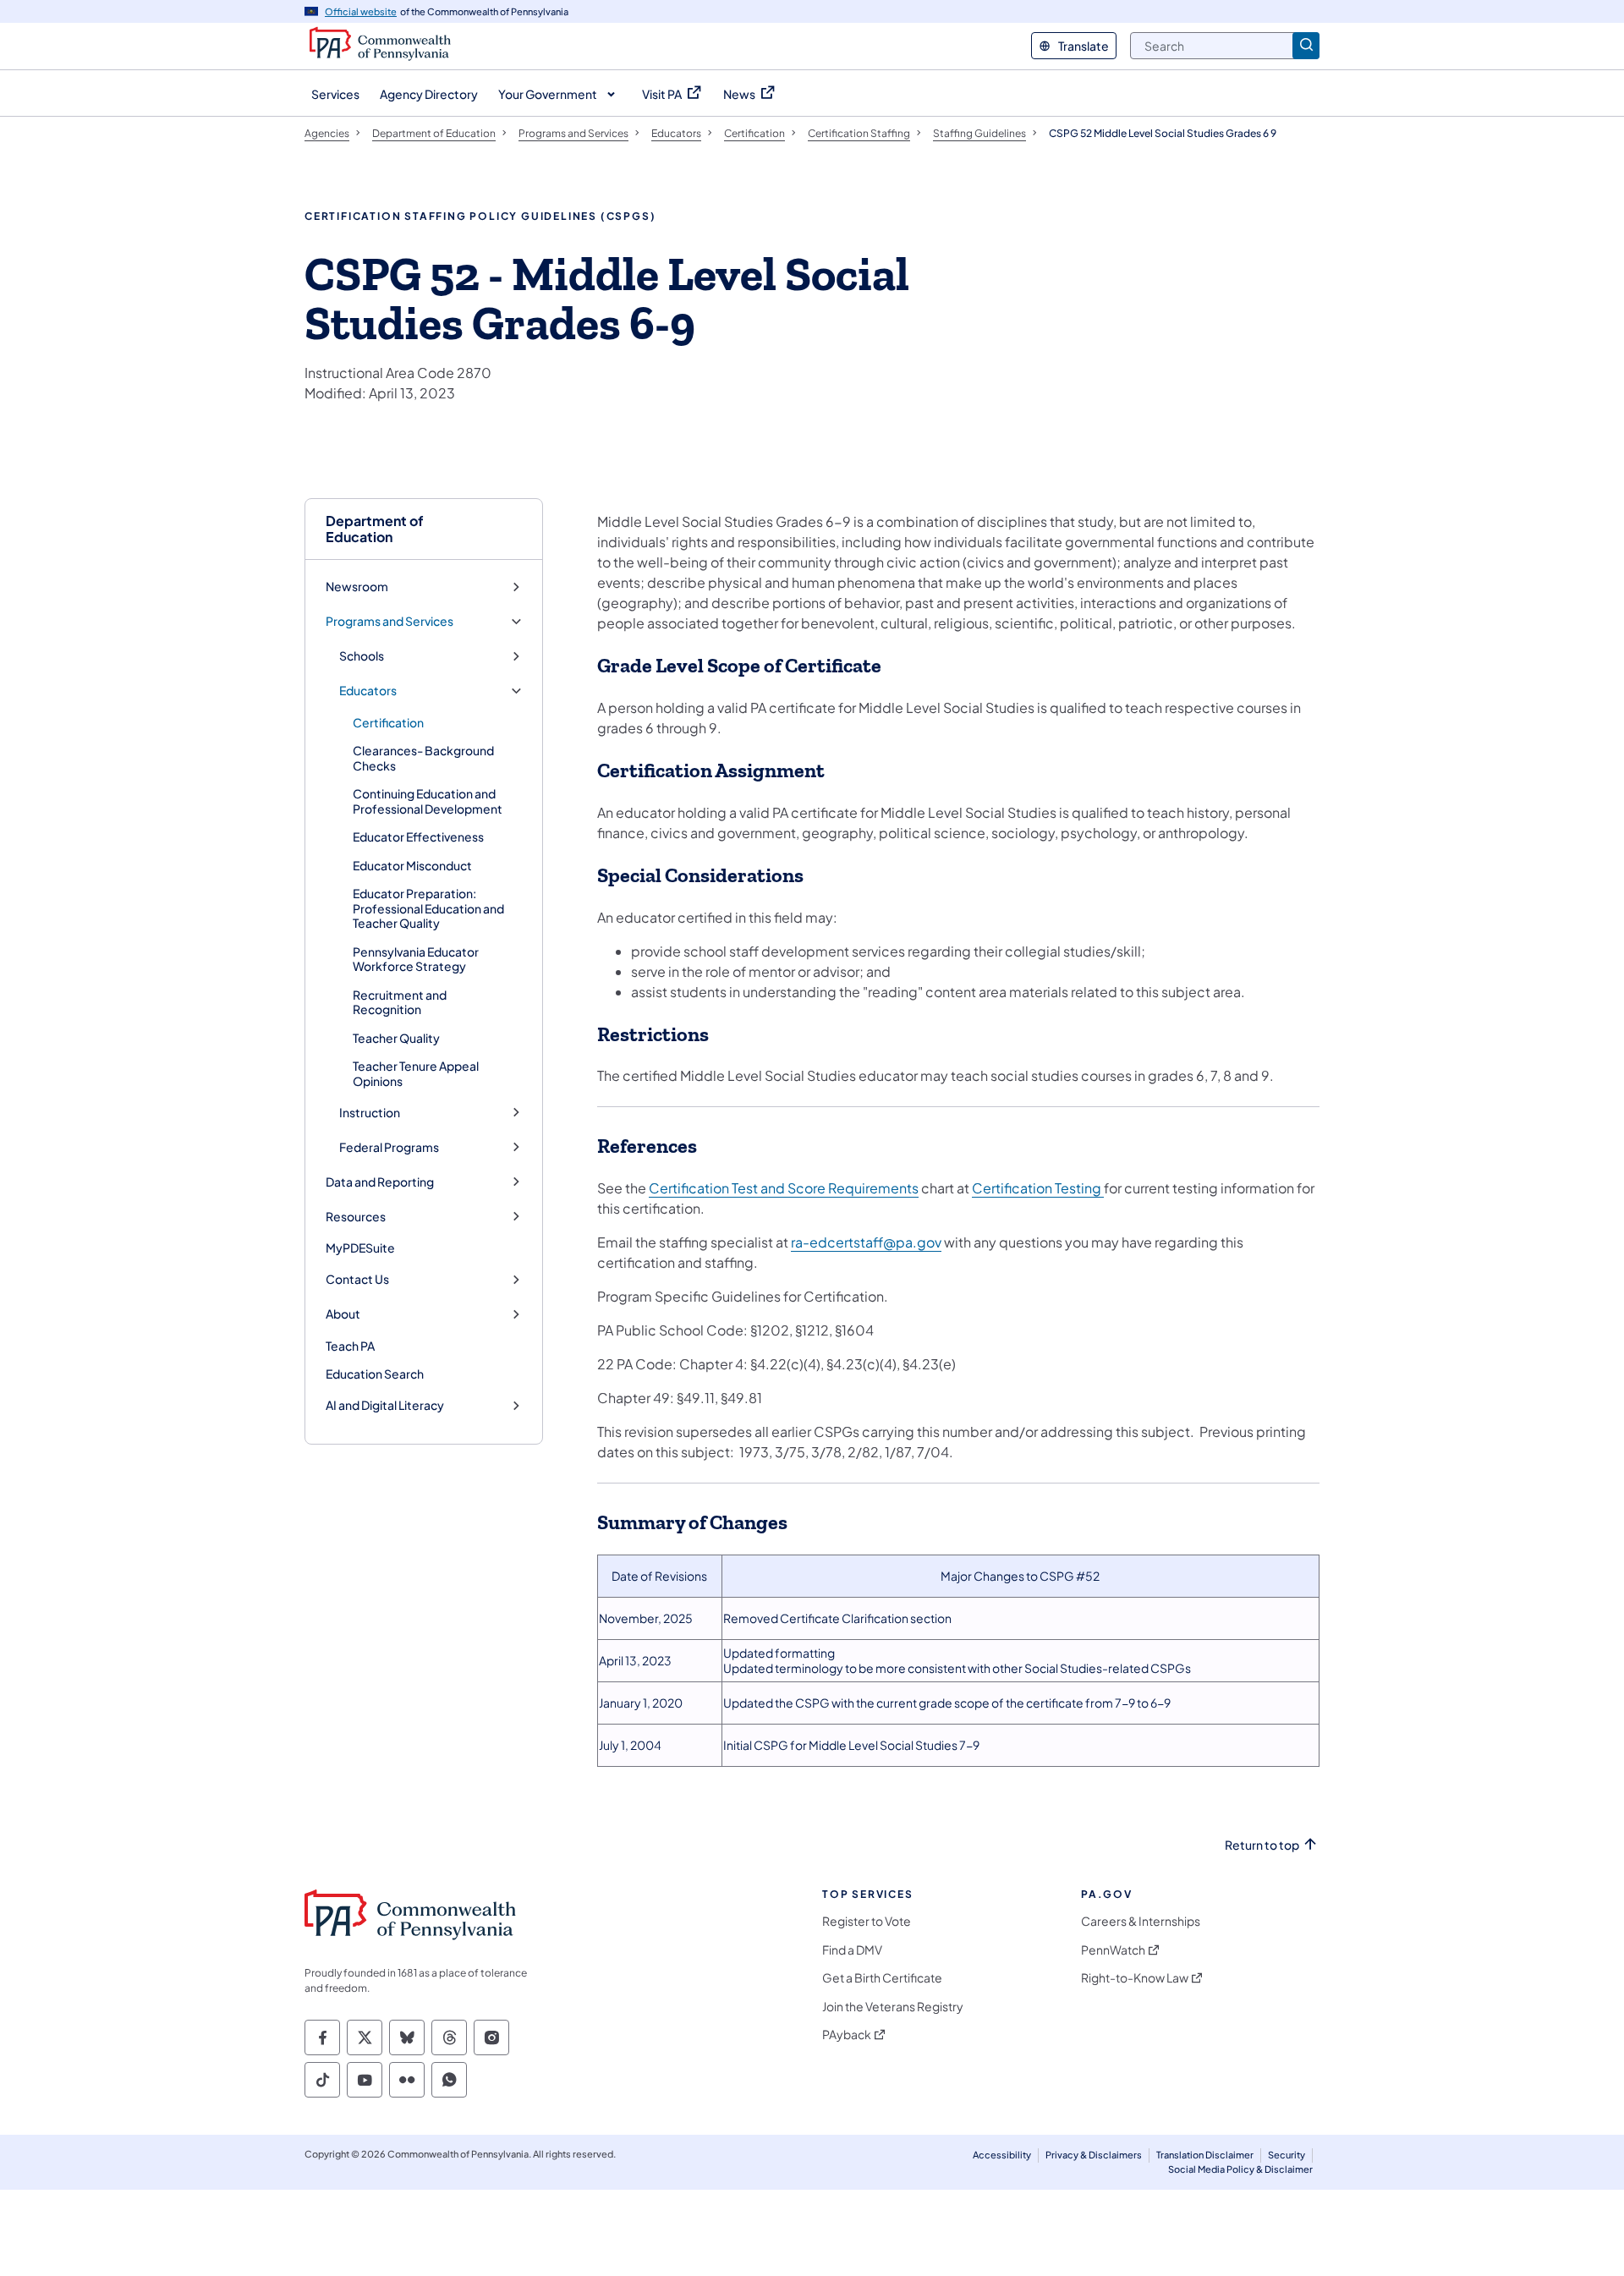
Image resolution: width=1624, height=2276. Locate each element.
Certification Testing (1038, 1188)
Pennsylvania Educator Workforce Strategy (416, 959)
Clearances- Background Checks (423, 758)
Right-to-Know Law (1135, 1978)
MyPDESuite (360, 1248)
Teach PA (350, 1346)
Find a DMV (852, 1950)
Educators (368, 691)
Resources (356, 1217)
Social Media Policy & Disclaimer (1240, 2169)
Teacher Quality (396, 1038)
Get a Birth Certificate (882, 1978)
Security (1287, 2155)
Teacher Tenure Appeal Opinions (416, 1073)
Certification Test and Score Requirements (784, 1188)
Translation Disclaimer (1205, 2155)
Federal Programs (389, 1147)
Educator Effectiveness (418, 836)
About (343, 1314)
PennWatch (1113, 1950)
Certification (388, 722)
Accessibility (1002, 2155)
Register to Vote (867, 1921)
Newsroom (357, 587)
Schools (362, 656)
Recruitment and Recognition (400, 1002)
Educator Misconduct (412, 865)
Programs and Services (390, 621)
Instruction (370, 1113)
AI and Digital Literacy (385, 1405)
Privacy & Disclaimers (1094, 2155)
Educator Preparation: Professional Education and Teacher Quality (428, 908)
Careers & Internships (1141, 1921)
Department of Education (375, 529)
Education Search (375, 1374)
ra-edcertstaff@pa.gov (866, 1242)
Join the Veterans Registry (893, 2007)
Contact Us (357, 1279)
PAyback (847, 2035)
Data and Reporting (380, 1182)
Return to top (1262, 1845)
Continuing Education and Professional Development (428, 801)
